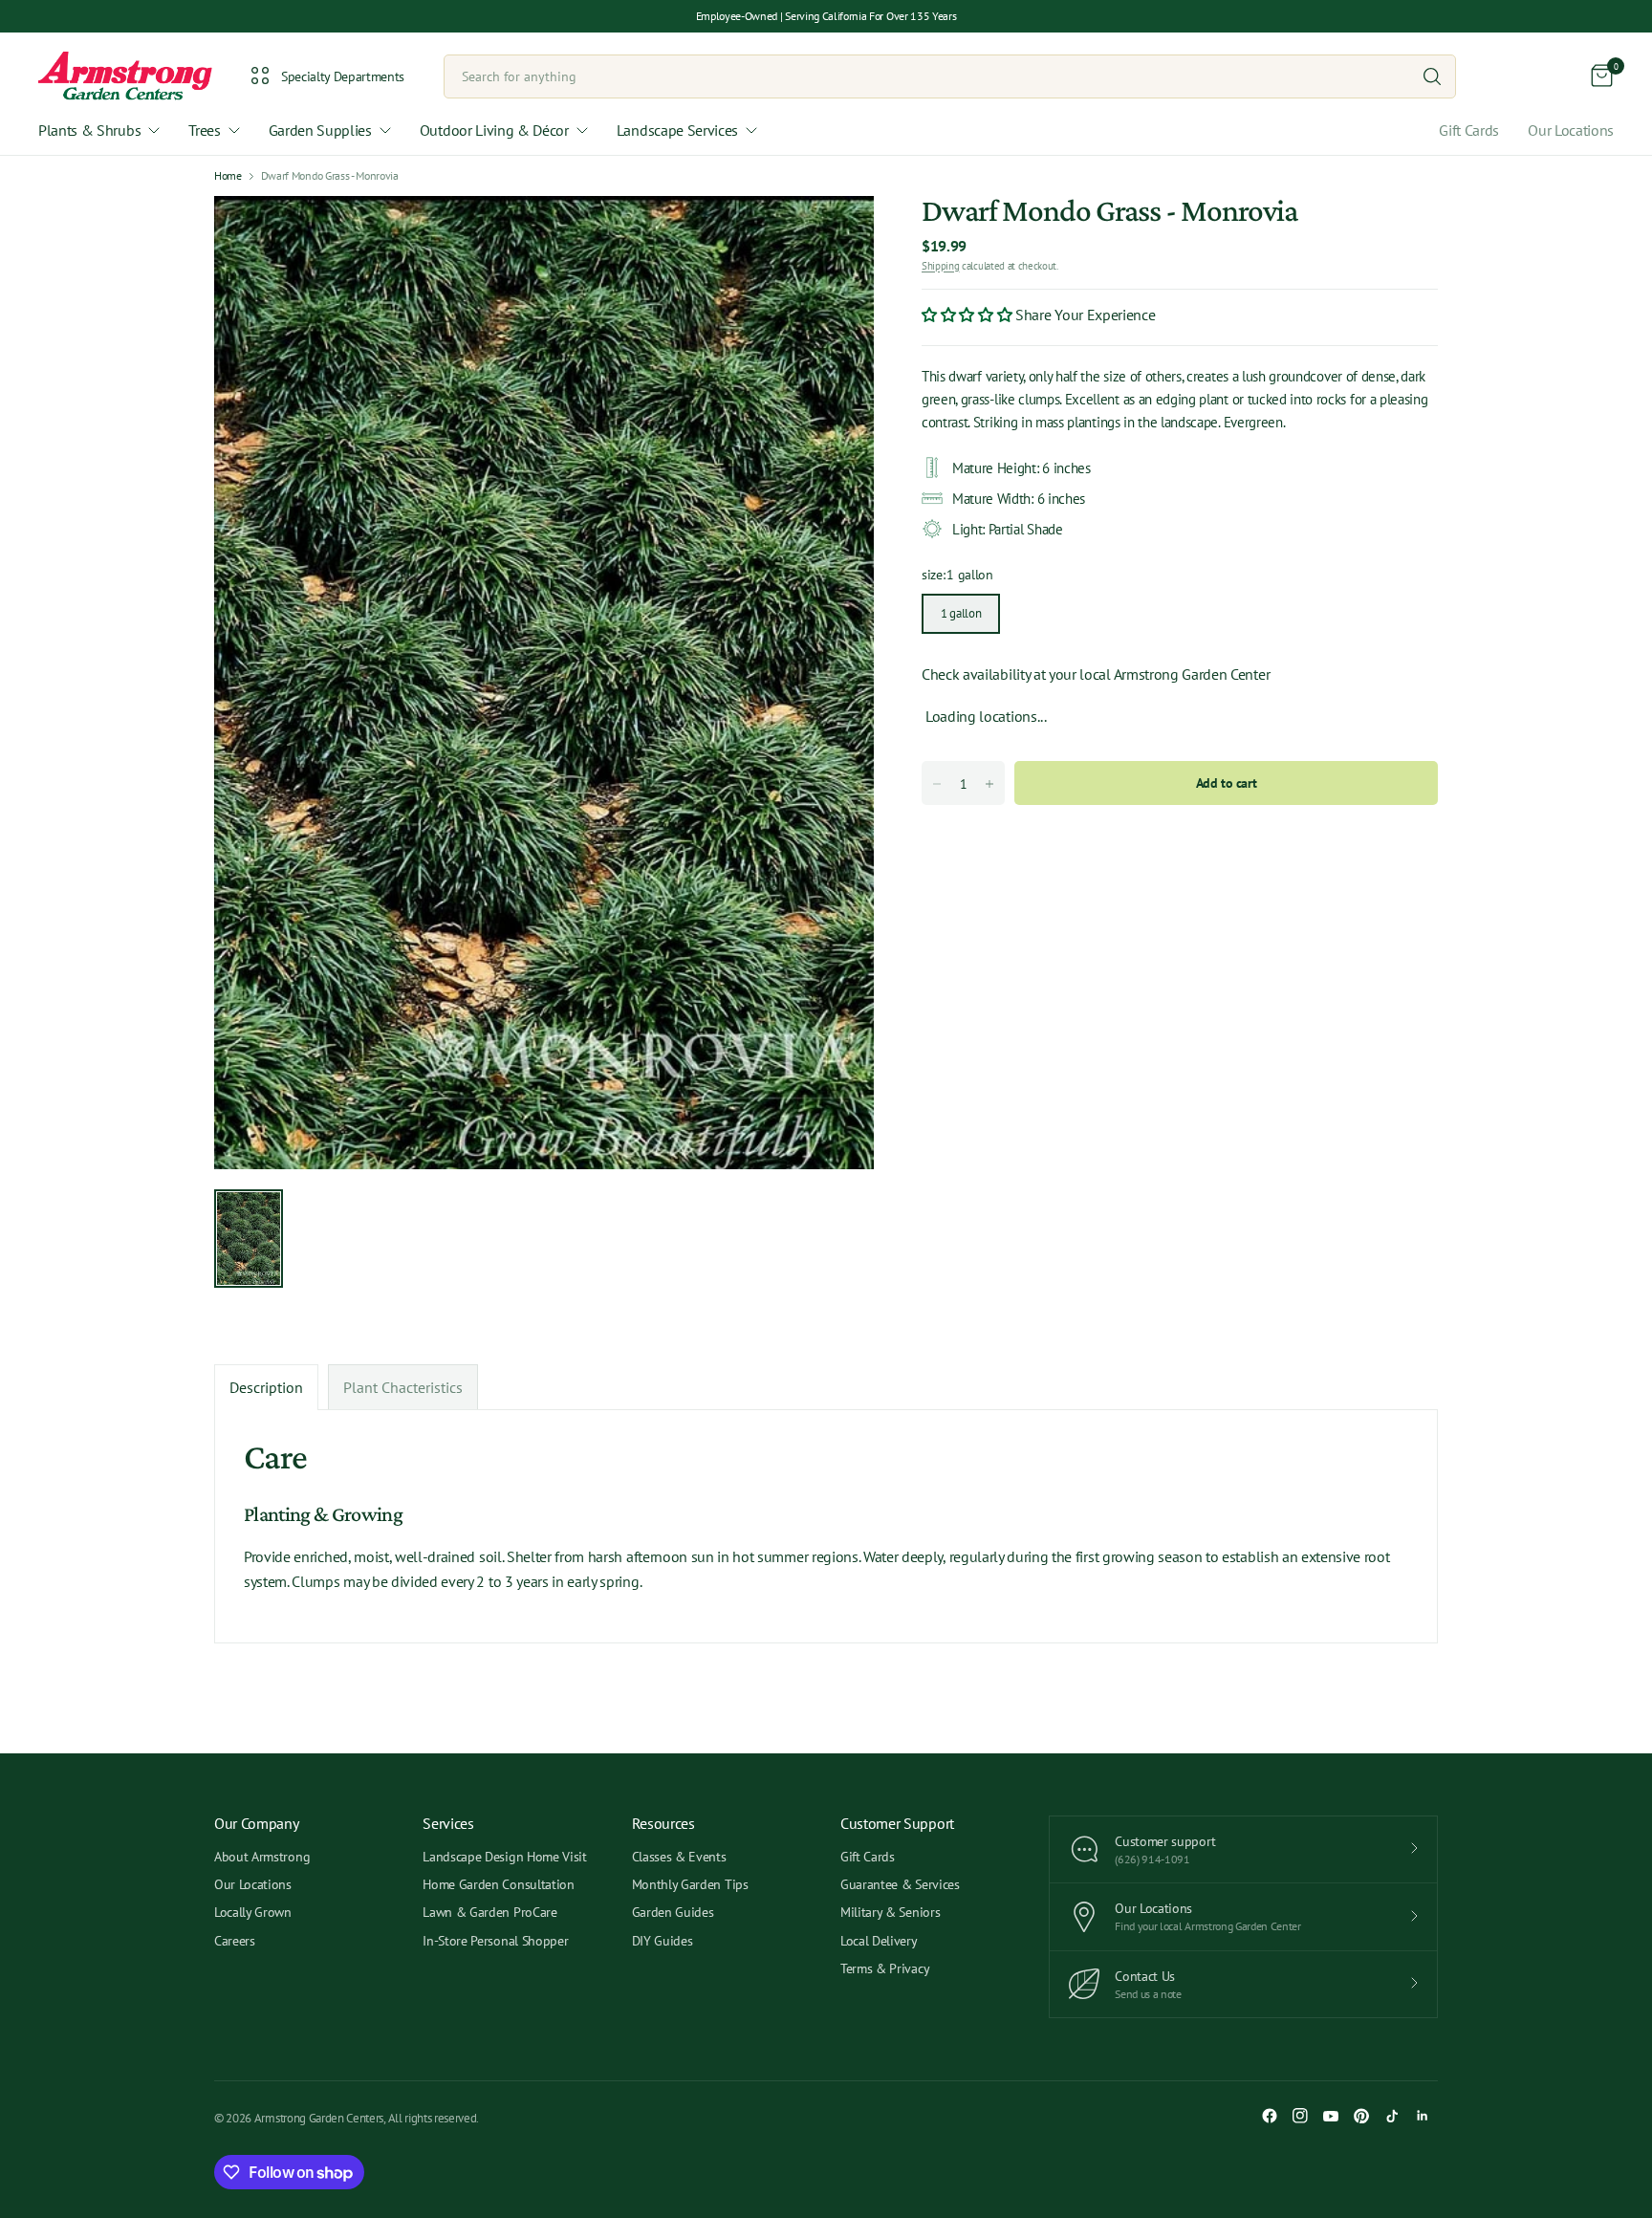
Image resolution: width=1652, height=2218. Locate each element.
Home (228, 176)
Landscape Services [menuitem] (677, 130)
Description (266, 1387)
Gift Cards (1469, 130)
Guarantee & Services (900, 1884)
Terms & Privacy (885, 1968)
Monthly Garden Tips (690, 1884)
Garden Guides (673, 1912)
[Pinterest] (1361, 2116)
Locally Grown (253, 1912)
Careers (235, 1941)
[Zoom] (837, 232)
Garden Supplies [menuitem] (320, 130)
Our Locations (1571, 130)
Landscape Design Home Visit (504, 1857)
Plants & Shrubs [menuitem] (89, 130)
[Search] (1432, 76)
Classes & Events (679, 1857)
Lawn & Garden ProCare (489, 1912)
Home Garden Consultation (498, 1884)
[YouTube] (1331, 2116)
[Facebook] (1270, 2116)
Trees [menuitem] (204, 130)
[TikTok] (1392, 2116)
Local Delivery (879, 1941)
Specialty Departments (343, 76)
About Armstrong (262, 1857)
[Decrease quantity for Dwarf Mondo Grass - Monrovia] (937, 784)
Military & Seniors (890, 1912)
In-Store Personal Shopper (495, 1941)
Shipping (940, 265)
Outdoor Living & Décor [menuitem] (494, 130)
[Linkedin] (1423, 2116)
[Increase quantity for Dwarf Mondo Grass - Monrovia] (989, 784)
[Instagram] (1300, 2116)
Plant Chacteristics (403, 1387)
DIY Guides (663, 1941)
